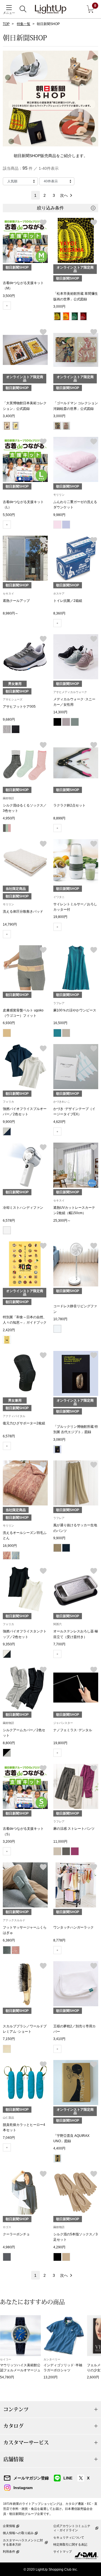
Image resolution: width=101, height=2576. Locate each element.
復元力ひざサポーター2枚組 (24, 1423)
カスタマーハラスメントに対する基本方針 (23, 2542)
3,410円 (59, 2039)
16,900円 (10, 1546)
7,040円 (9, 2138)
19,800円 (60, 917)
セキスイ (8, 594)
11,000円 (60, 1842)
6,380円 (9, 1940)
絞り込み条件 (50, 208)
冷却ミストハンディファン (23, 1208)
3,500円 (9, 296)
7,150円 (9, 2039)
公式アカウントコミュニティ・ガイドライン (72, 2528)
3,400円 (9, 416)
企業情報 (9, 2526)
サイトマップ (63, 2552)
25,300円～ (62, 1221)
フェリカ (8, 1102)
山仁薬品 (8, 2118)
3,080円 (59, 1440)
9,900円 (9, 1122)
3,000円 (59, 307)
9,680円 (9, 720)
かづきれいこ (62, 1102)
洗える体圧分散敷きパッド (23, 911)
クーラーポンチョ (16, 2234)
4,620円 (59, 1122)
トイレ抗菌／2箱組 (68, 601)
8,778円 (59, 1940)
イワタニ (59, 897)
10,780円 (60, 1319)
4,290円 (59, 2247)
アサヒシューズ (13, 699)
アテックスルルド (14, 1920)
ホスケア (59, 594)
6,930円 (9, 1023)
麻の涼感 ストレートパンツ (74, 1829)
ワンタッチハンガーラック (74, 1927)
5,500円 (9, 515)
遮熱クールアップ (16, 601)
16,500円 (60, 1023)
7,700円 (59, 1644)
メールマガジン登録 (31, 2478)
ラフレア (59, 1003)
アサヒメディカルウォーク (70, 692)
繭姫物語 (8, 798)
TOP (6, 24)
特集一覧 (24, 24)
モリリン (59, 495)
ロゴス (7, 2227)
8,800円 (9, 1743)
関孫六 (58, 1624)
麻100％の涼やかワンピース (75, 1010)
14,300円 (60, 712)
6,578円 (9, 1221)
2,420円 (9, 1330)
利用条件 (9, 2552)
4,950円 (9, 818)
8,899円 (59, 818)
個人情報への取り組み (18, 2533)
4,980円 (9, 2247)
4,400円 (59, 2148)
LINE (68, 2478)
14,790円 (10, 924)
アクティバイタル (14, 1416)
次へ (64, 195)
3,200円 (9, 1842)
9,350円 (9, 1644)
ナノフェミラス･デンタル (73, 1730)
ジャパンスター (63, 1723)
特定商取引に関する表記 (70, 2544)
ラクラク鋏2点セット (69, 805)
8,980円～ (11, 613)
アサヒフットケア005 (19, 707)
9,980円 (59, 515)
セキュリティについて (69, 2537)
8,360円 (59, 613)
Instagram (23, 2488)
